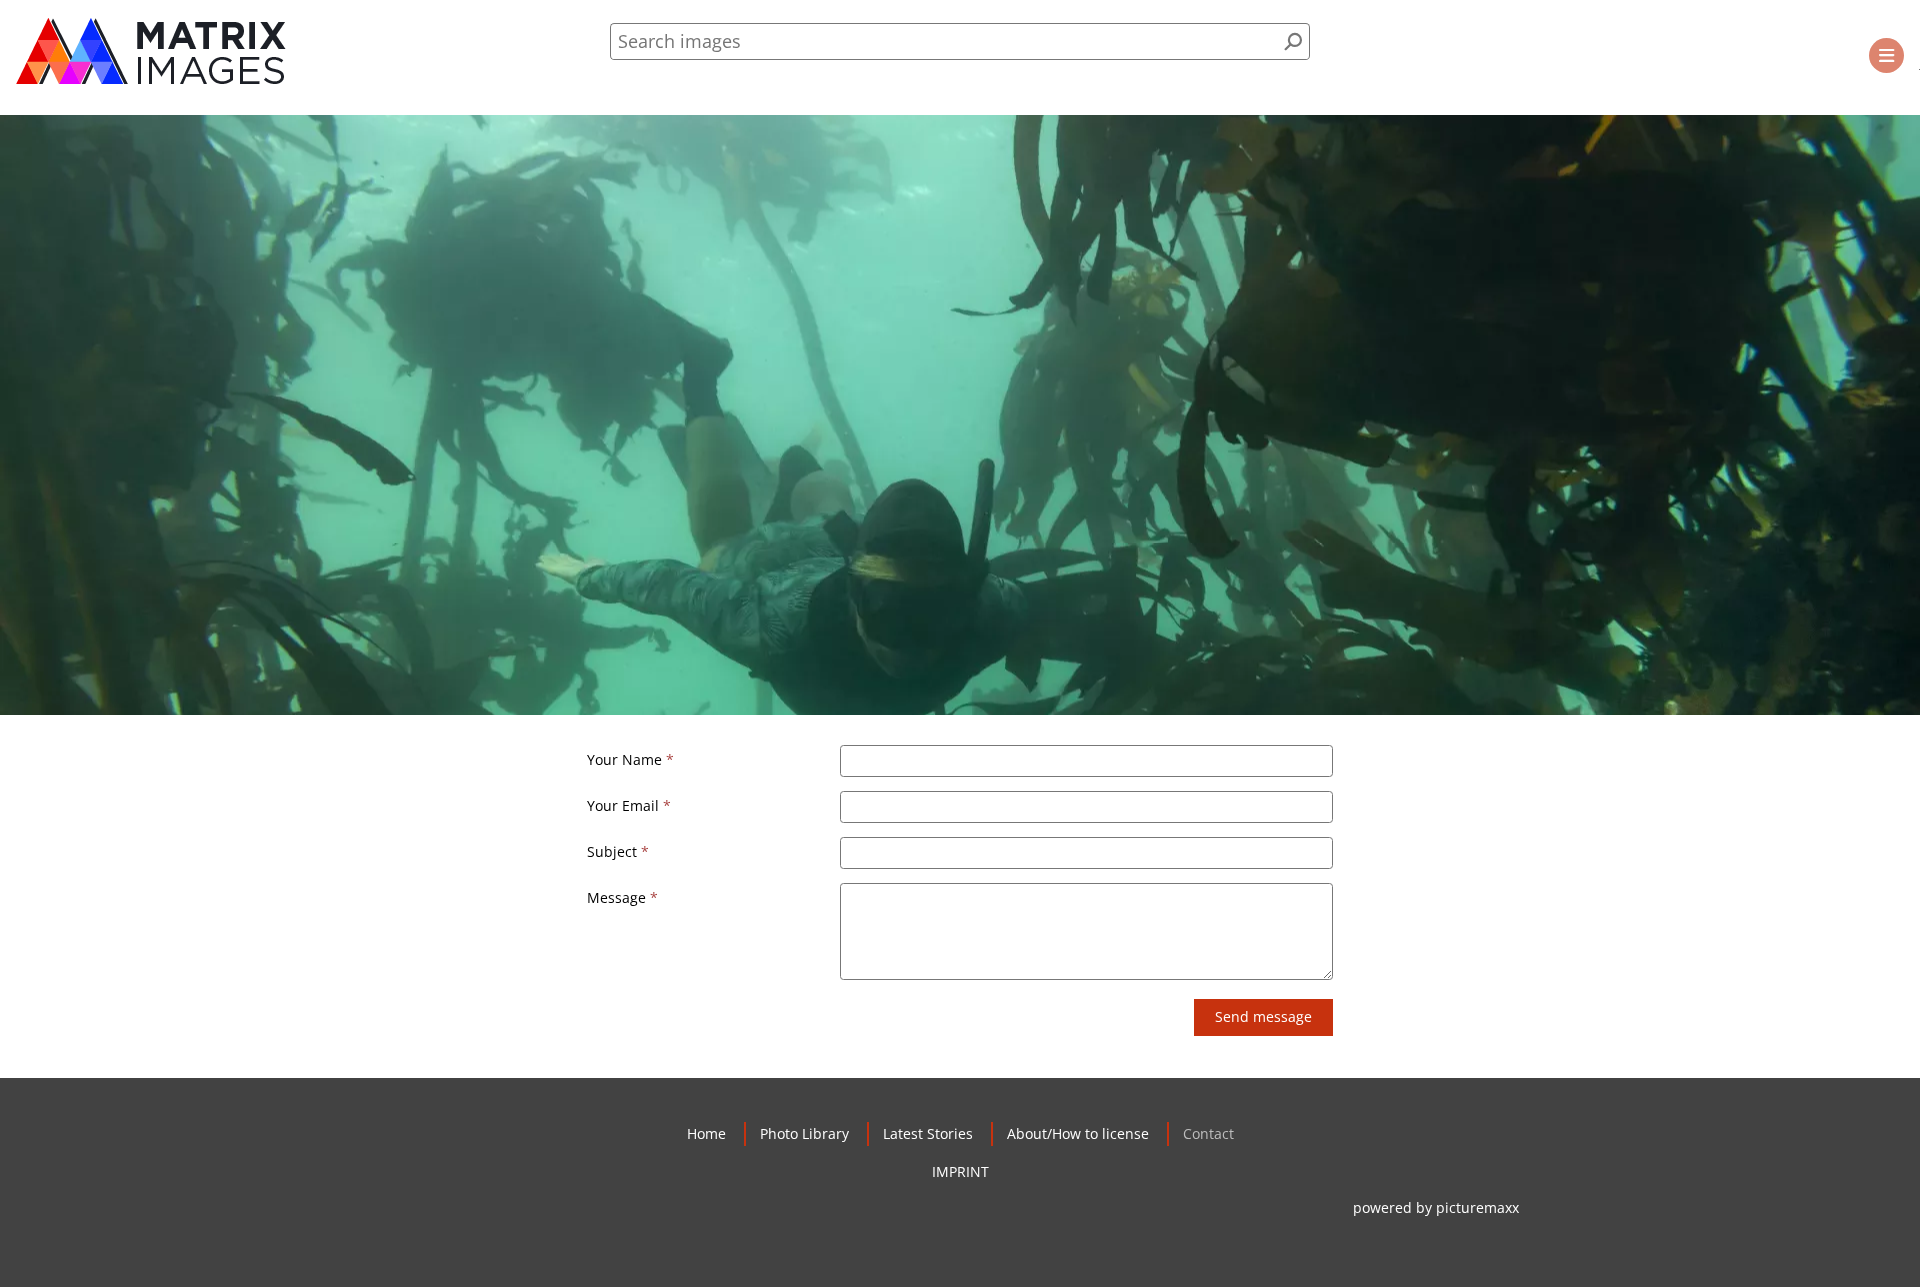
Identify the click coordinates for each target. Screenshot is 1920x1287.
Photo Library (804, 1133)
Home (706, 1133)
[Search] (1293, 41)
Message (616, 897)
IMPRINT (960, 1171)
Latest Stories (928, 1133)
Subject (612, 851)
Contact (1208, 1133)
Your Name (624, 759)
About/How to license (1078, 1133)
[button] (1886, 55)
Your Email (623, 805)
